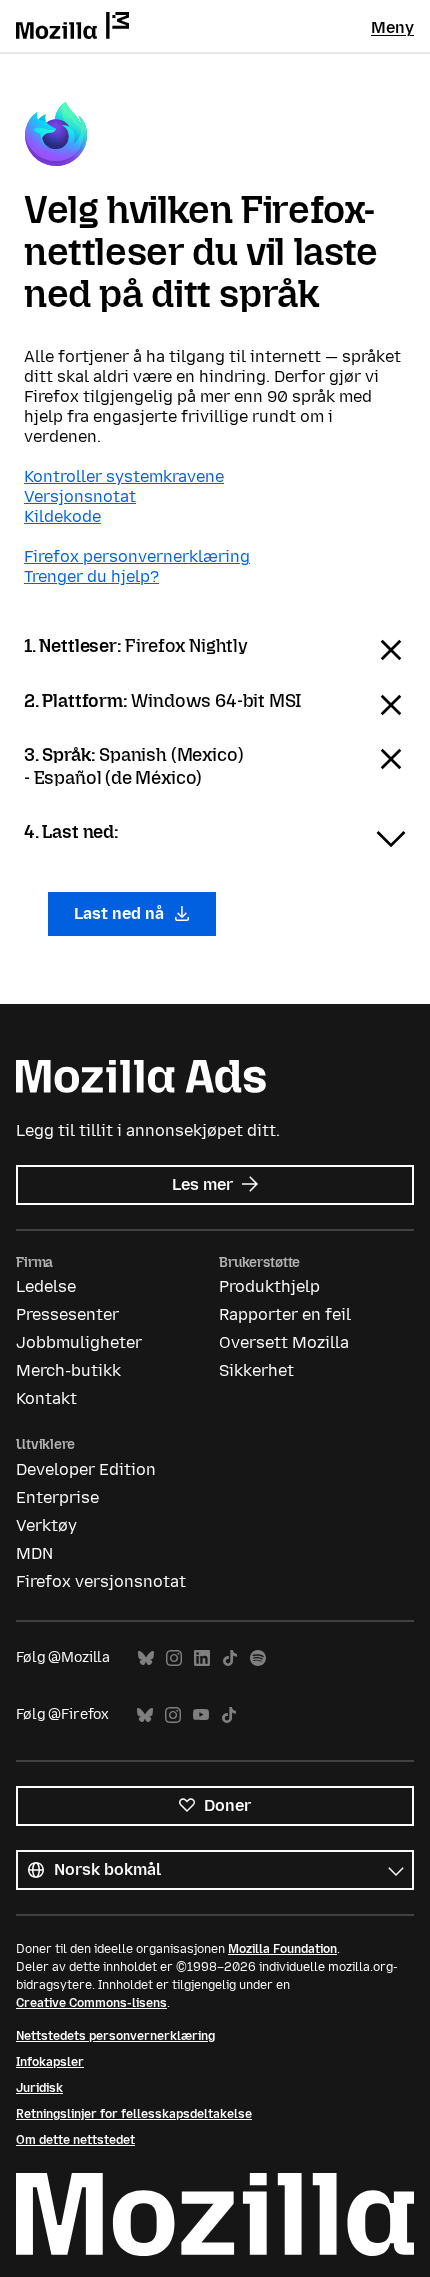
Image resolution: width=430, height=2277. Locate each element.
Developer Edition (86, 1469)
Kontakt (46, 1398)
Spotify (258, 1658)
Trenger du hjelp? (91, 576)
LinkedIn (202, 1658)
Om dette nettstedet (75, 2140)
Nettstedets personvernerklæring (115, 2036)
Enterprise (57, 1497)
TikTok (230, 1658)
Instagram (174, 1658)
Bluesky (146, 1658)
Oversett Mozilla (284, 1342)
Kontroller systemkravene (124, 476)
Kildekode (62, 516)
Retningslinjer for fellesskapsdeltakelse (134, 2114)
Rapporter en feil (285, 1314)
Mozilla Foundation (282, 1949)
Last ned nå (121, 913)
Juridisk (39, 2088)
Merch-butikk (68, 1370)
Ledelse (46, 1286)
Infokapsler (50, 2062)
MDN (34, 1553)
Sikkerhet (256, 1370)
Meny (392, 27)
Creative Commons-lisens (91, 2003)
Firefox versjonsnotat (101, 1581)
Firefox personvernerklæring (137, 556)
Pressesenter (67, 1314)
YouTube (201, 1715)
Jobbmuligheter (79, 1342)
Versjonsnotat (80, 496)
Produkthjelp (269, 1286)
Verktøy (46, 1525)
